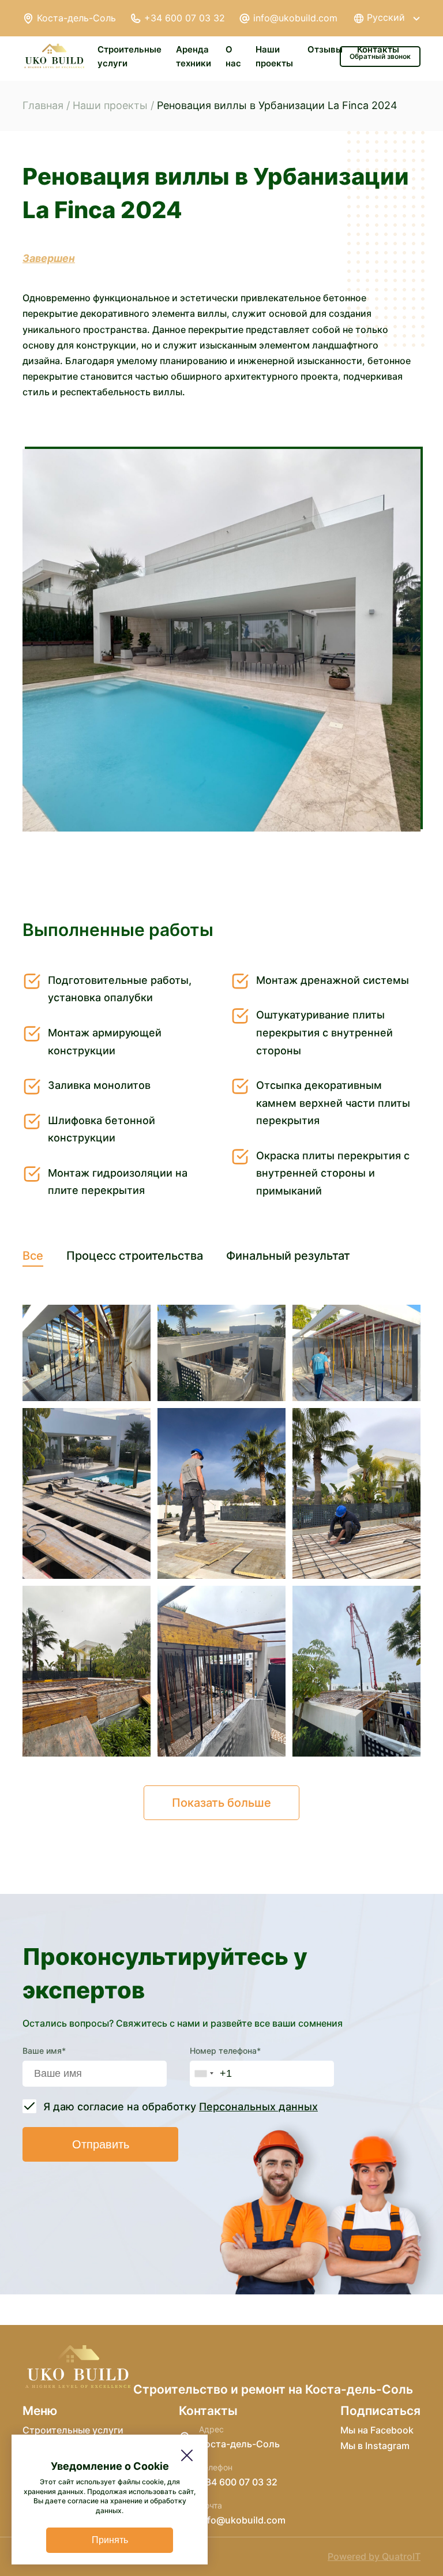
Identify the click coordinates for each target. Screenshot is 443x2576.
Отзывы (325, 49)
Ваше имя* (44, 2051)
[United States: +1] (204, 2074)
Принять (110, 2540)
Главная (43, 105)
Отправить (101, 2144)
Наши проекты (110, 105)
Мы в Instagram (375, 2446)
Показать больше (221, 1803)
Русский (386, 18)
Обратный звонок (380, 56)
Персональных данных (258, 2107)
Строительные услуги (73, 2430)
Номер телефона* (225, 2051)
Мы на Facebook (377, 2430)
